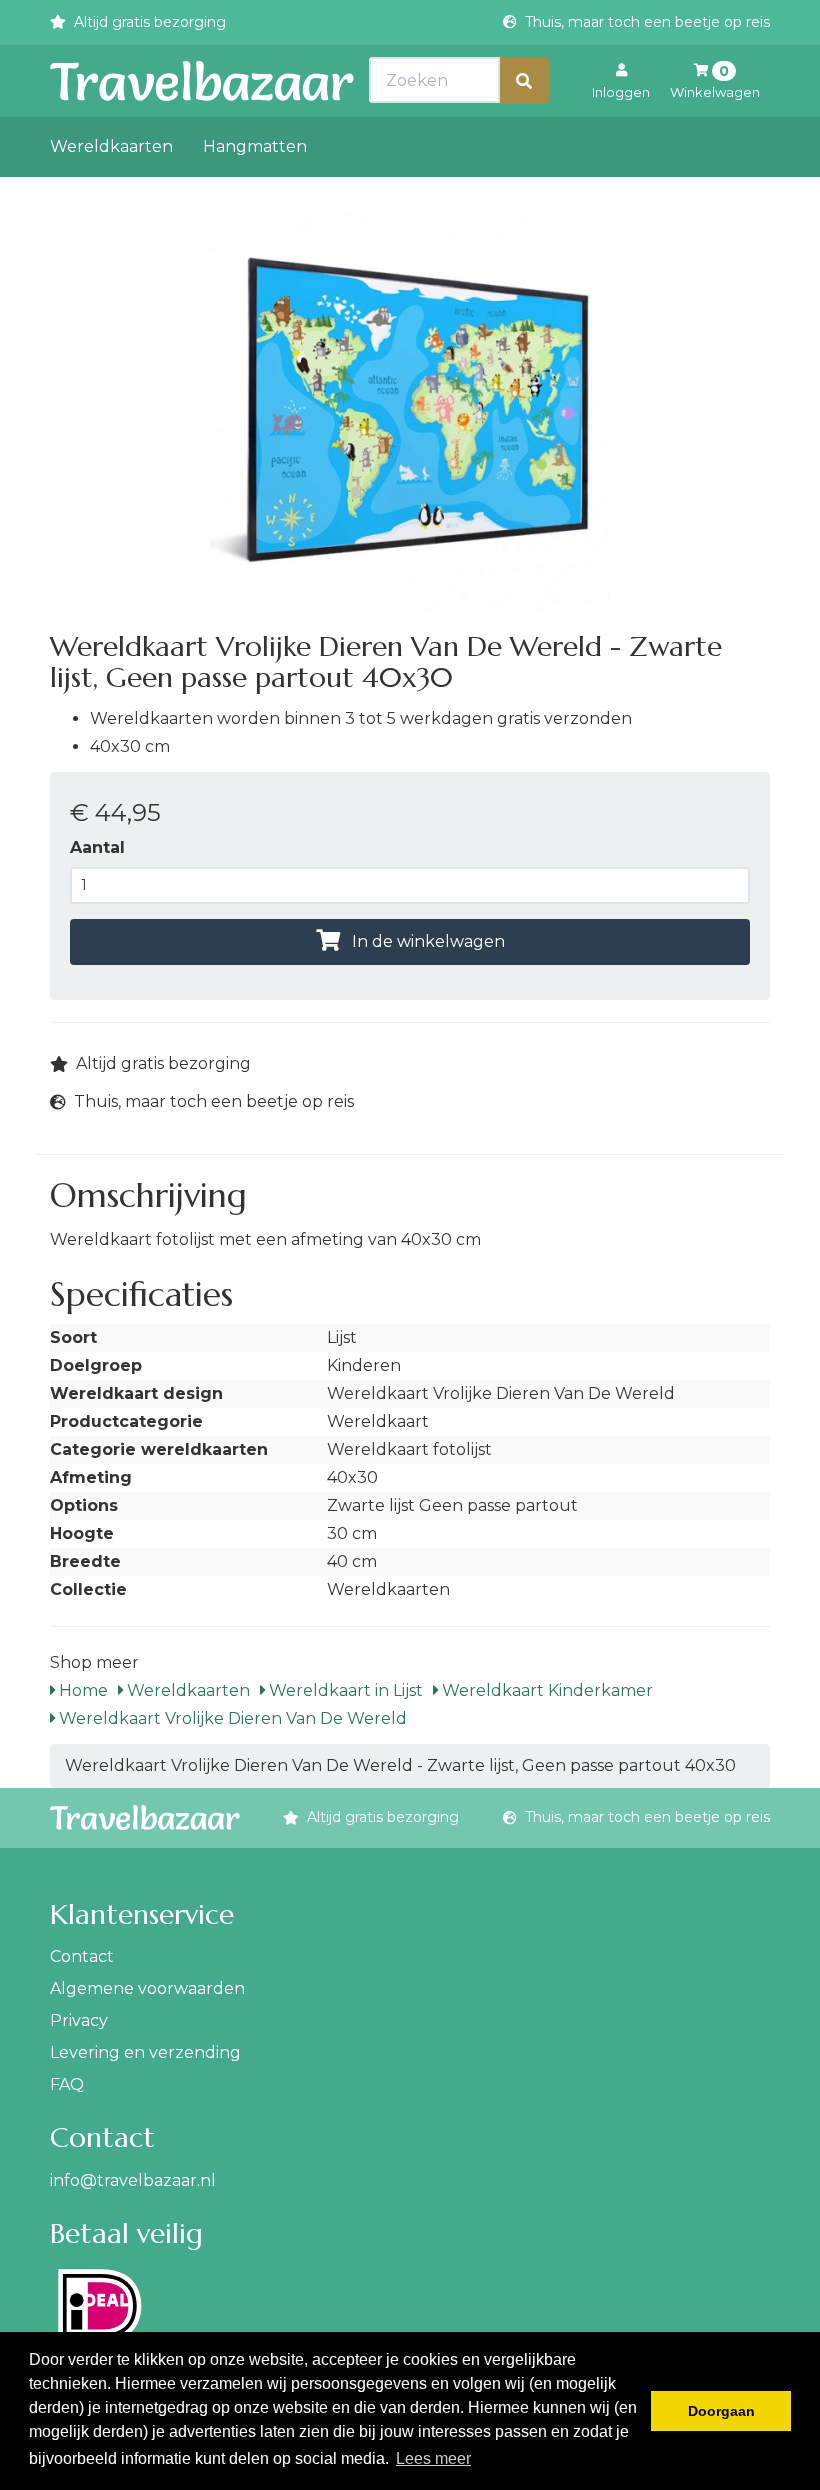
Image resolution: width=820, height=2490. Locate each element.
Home (81, 1690)
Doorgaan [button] (721, 2411)
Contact (82, 1956)
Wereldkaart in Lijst (344, 1690)
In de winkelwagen (426, 941)
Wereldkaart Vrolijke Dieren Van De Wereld (231, 1718)
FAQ (67, 2084)
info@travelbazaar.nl (133, 2180)
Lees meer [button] (433, 2458)
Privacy (79, 2020)
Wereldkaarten (111, 146)
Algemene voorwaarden (147, 1988)
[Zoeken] (524, 80)
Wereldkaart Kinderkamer (545, 1690)
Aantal (97, 847)
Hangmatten (255, 146)
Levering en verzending (145, 2052)
